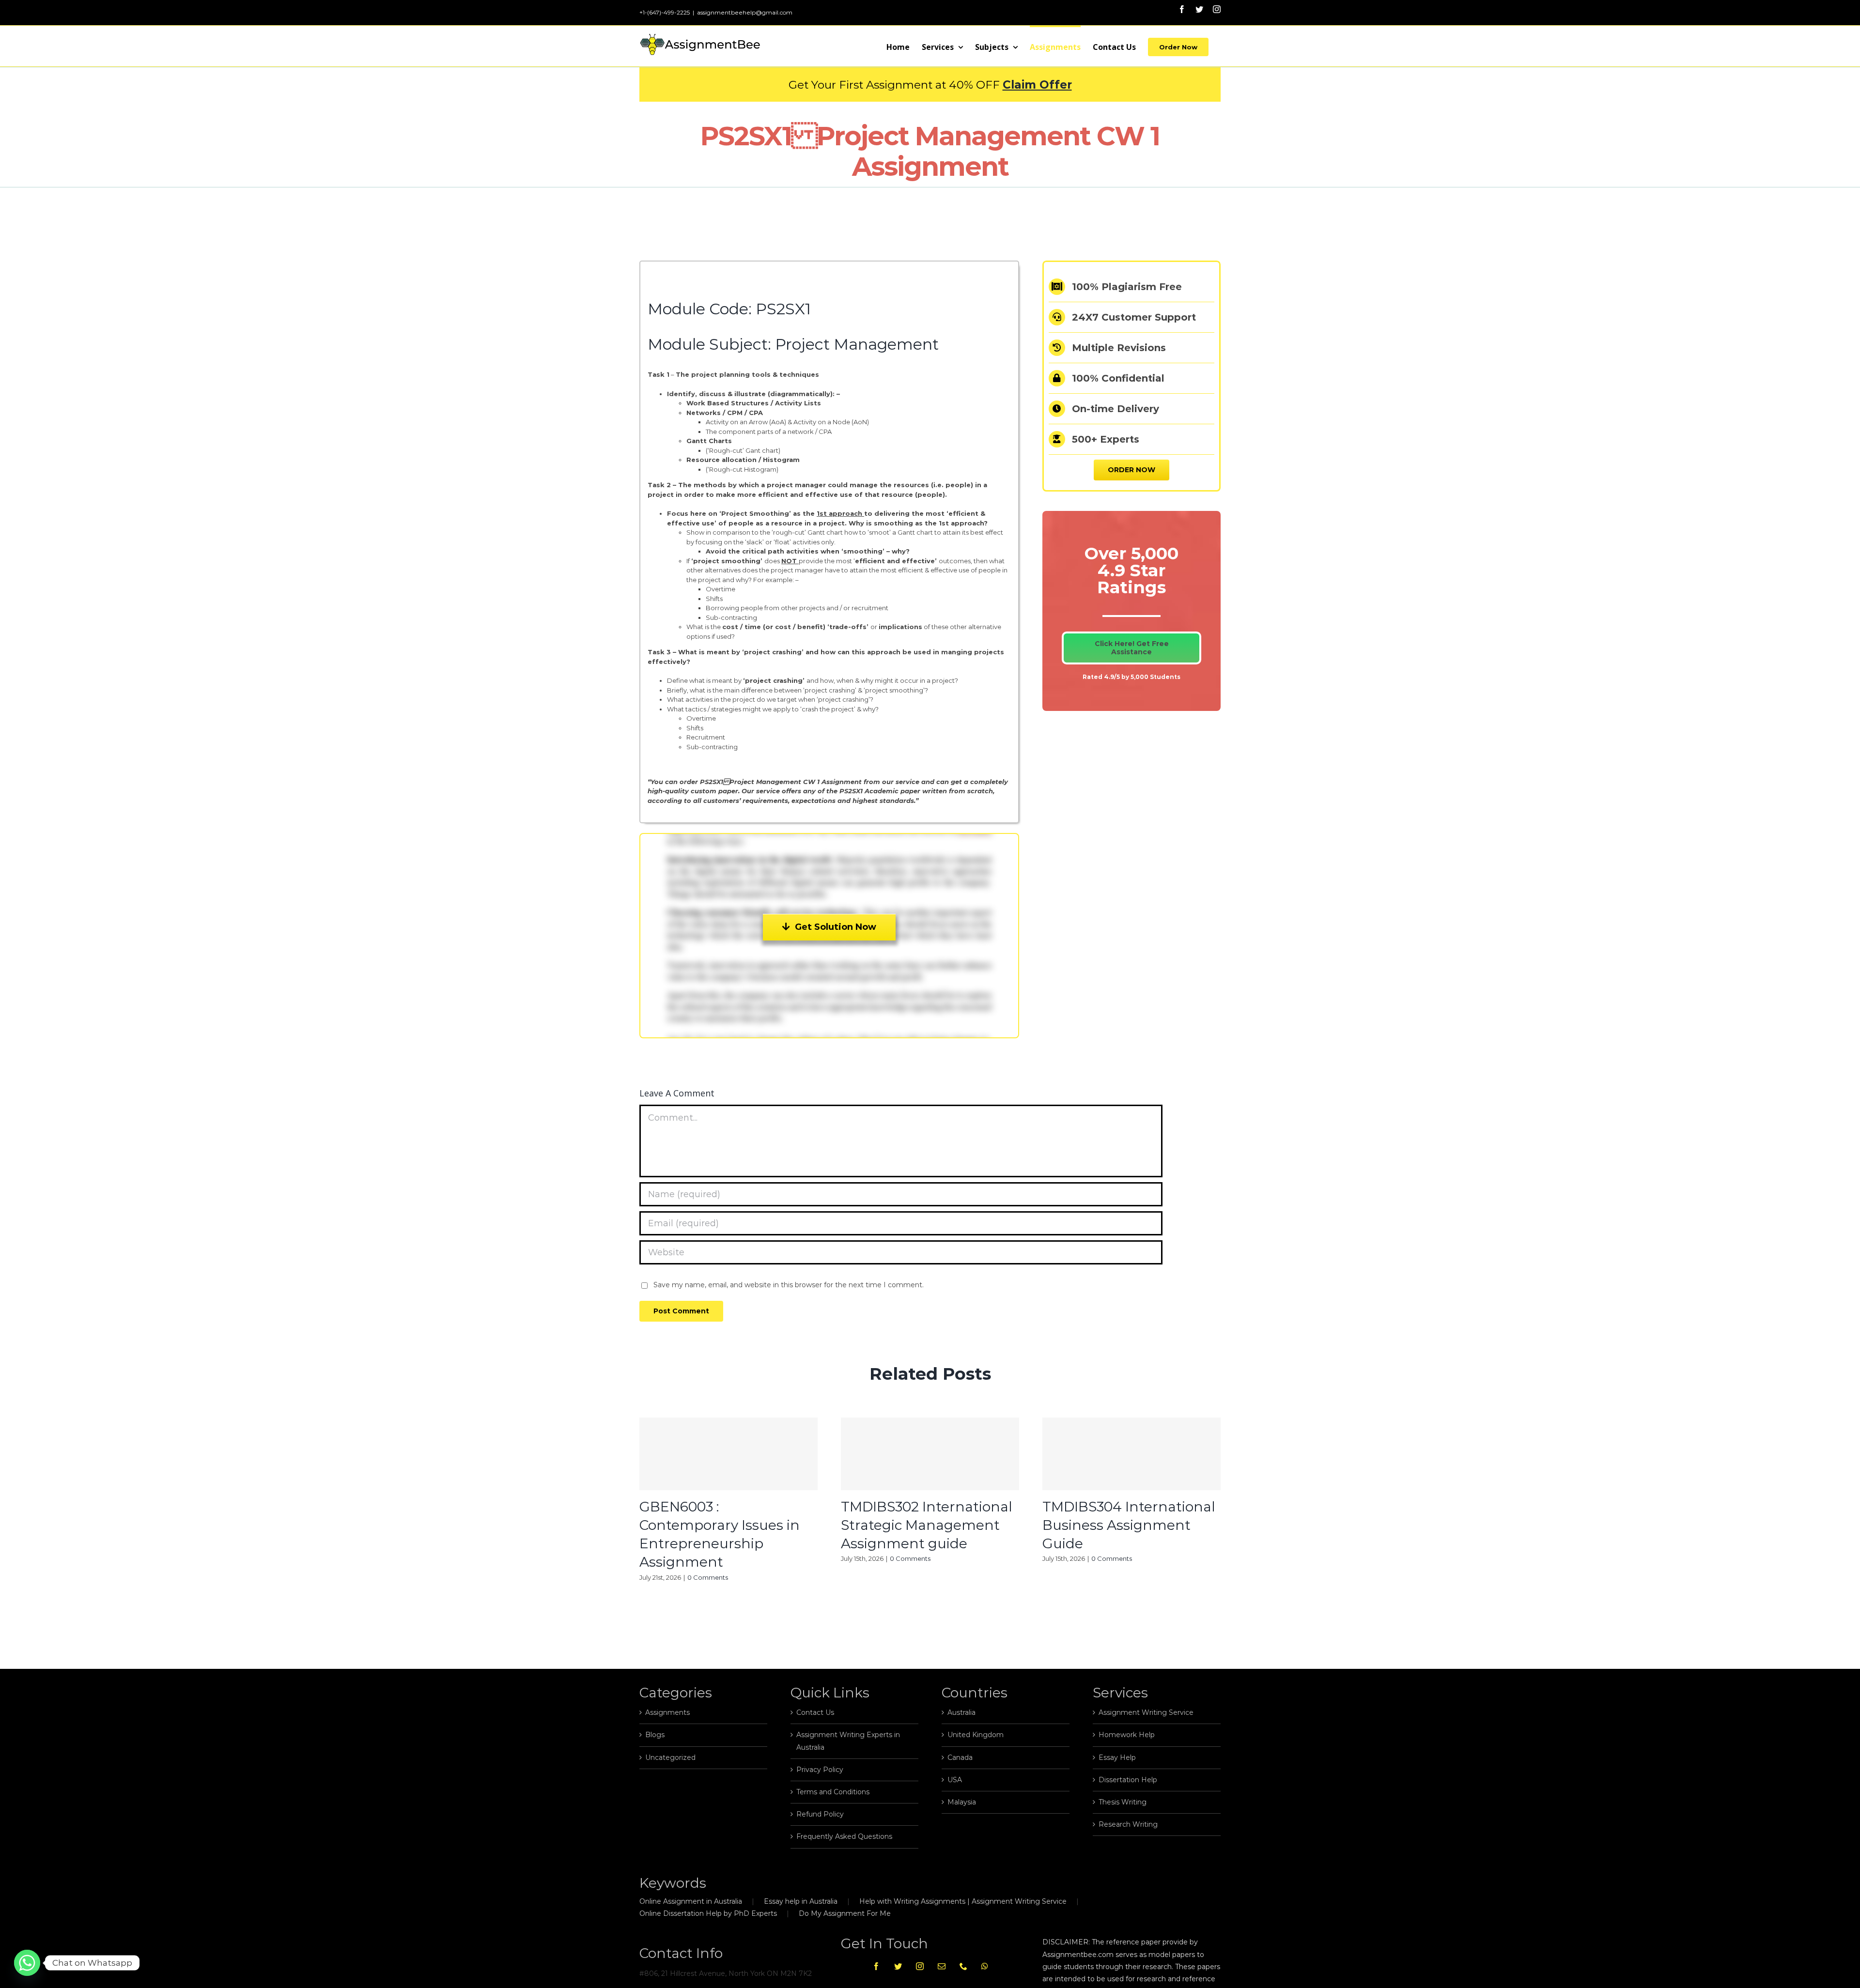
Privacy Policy (820, 1770)
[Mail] (942, 1966)
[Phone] (963, 1966)
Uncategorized (670, 1757)
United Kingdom (976, 1735)
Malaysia (962, 1802)
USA (955, 1780)
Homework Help (1127, 1735)
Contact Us (815, 1712)
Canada (960, 1757)
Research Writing (1128, 1824)
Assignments (667, 1712)
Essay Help (1117, 1757)
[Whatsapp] (985, 1966)
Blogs (655, 1735)
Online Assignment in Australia (691, 1901)
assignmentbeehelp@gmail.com (745, 12)
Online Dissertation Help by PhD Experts (708, 1913)
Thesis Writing (1123, 1802)
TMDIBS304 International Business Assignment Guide (1129, 1525)
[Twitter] (898, 1966)
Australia (961, 1712)
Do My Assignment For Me (845, 1913)
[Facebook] (876, 1966)
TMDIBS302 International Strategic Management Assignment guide (927, 1525)
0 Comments (708, 1577)
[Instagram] (920, 1966)
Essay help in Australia (801, 1901)
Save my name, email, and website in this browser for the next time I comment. (789, 1285)
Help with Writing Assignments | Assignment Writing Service (963, 1901)
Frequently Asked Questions (844, 1836)
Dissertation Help (1128, 1780)
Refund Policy (820, 1814)
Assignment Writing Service (1146, 1712)
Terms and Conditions (833, 1792)
